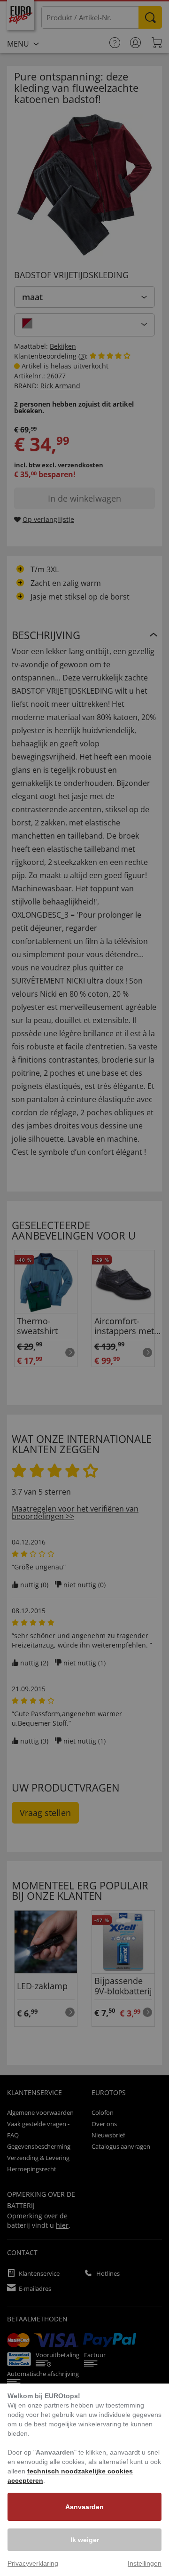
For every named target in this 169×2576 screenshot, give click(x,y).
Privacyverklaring (33, 2563)
